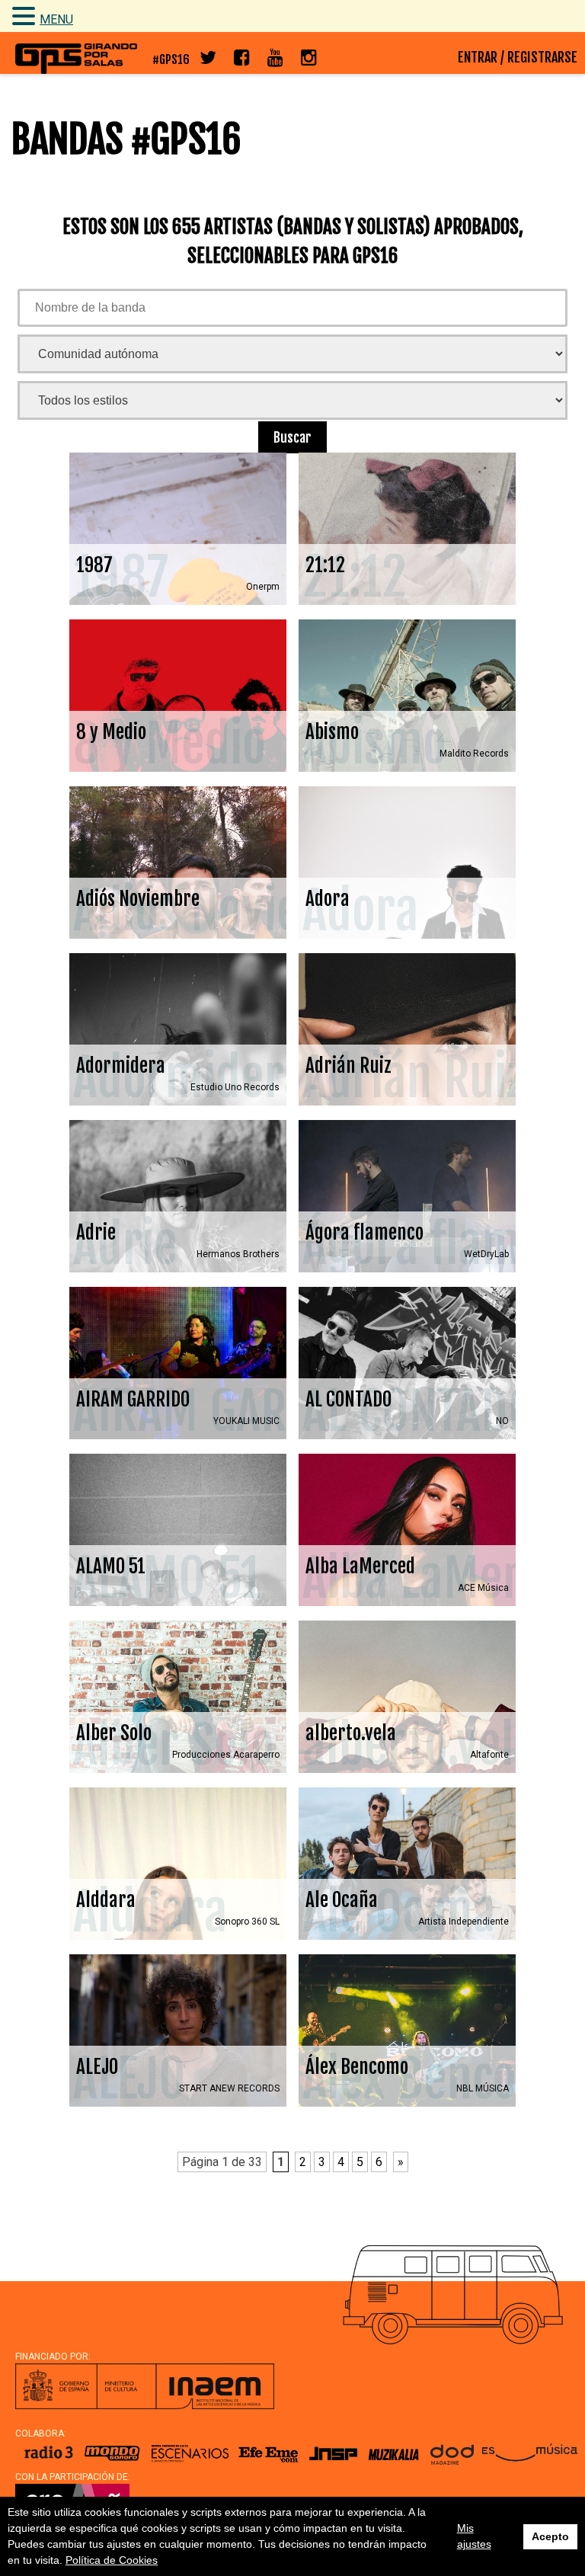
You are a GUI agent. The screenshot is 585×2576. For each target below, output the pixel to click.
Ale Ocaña (407, 1864)
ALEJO (178, 2030)
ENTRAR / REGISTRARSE (518, 57)
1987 (178, 529)
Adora (407, 862)
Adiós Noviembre (178, 862)
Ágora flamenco (407, 1196)
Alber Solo (178, 1697)
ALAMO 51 (178, 1530)
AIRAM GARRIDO (178, 1363)
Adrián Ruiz (407, 1029)
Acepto (550, 2536)
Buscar (292, 437)
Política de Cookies (112, 2560)
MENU (56, 19)
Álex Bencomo (407, 2030)
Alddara (178, 1864)
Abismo (407, 696)
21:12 (407, 529)
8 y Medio (178, 696)
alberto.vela (407, 1697)
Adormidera (178, 1029)
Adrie (178, 1196)
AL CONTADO (407, 1363)
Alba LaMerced (407, 1530)
